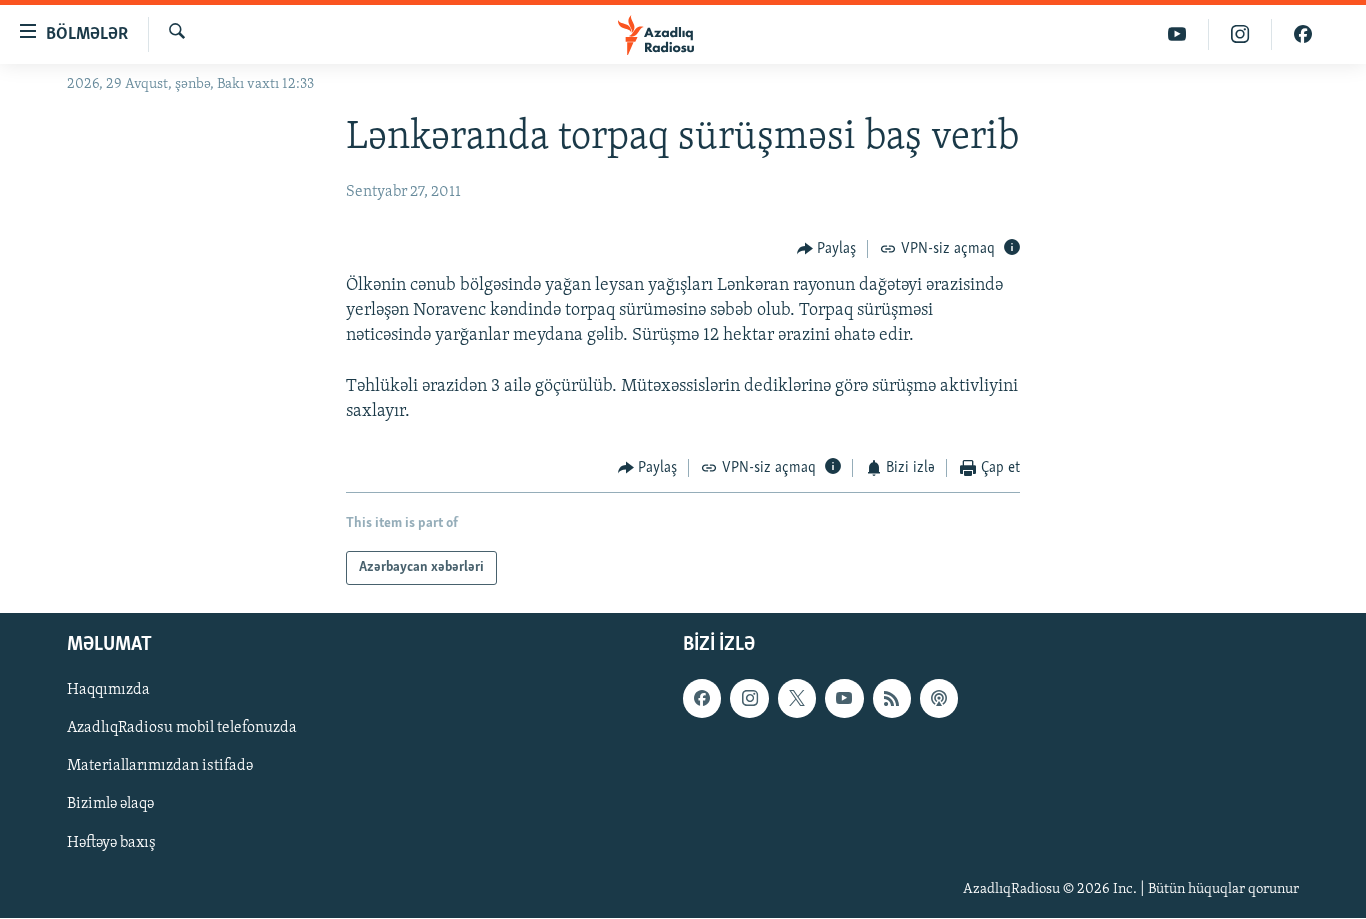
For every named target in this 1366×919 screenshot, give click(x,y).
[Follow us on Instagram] (749, 699)
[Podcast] (939, 699)
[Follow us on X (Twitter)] (797, 699)
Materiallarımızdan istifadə (160, 767)
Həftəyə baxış (111, 843)
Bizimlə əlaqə (110, 805)
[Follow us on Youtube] (844, 699)
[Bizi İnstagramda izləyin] (1240, 34)
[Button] (827, 249)
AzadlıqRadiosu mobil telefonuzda (182, 729)
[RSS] (892, 699)
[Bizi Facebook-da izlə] (1303, 34)
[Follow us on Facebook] (702, 699)
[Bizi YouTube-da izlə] (1177, 34)
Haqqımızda (108, 691)
